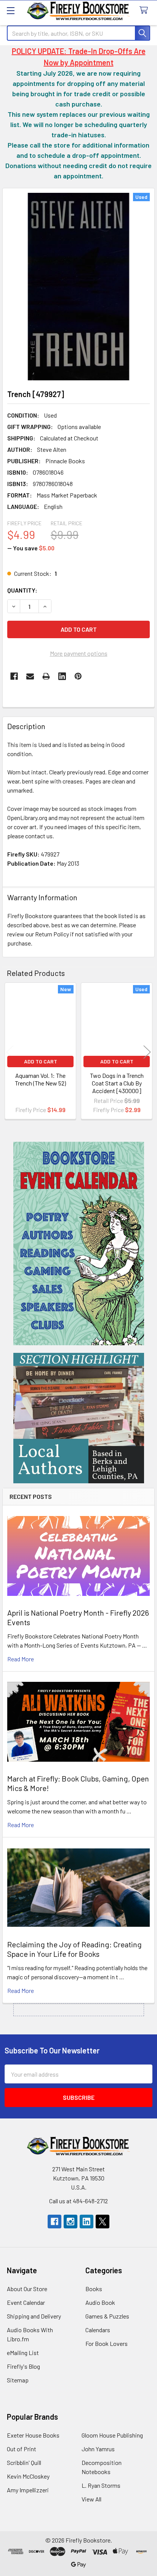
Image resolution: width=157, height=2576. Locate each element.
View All (91, 2499)
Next (147, 1052)
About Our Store (27, 2289)
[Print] (46, 676)
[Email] (30, 676)
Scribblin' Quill (24, 2462)
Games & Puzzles (107, 2316)
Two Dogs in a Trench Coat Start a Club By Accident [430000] (117, 1083)
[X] (103, 2222)
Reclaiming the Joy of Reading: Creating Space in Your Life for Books (74, 1949)
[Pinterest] (78, 676)
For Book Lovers (107, 2343)
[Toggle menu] (10, 10)
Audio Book (100, 2302)
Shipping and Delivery (34, 2316)
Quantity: (22, 590)
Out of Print (22, 2449)
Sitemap (18, 2380)
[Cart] (145, 10)
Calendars (98, 2330)
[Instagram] (70, 2222)
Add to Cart (41, 1061)
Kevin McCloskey (28, 2476)
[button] (79, 1244)
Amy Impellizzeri (28, 2490)
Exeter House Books (33, 2435)
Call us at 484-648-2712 (78, 2201)
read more (21, 1659)
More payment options (79, 653)
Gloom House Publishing (112, 2435)
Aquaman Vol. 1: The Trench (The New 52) (40, 1079)
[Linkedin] (62, 676)
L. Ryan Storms (101, 2485)
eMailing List (23, 2353)
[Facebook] (14, 676)
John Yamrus (98, 2449)
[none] (78, 287)
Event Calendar (26, 2302)
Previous (10, 1052)
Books (94, 2289)
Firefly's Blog (23, 2366)
